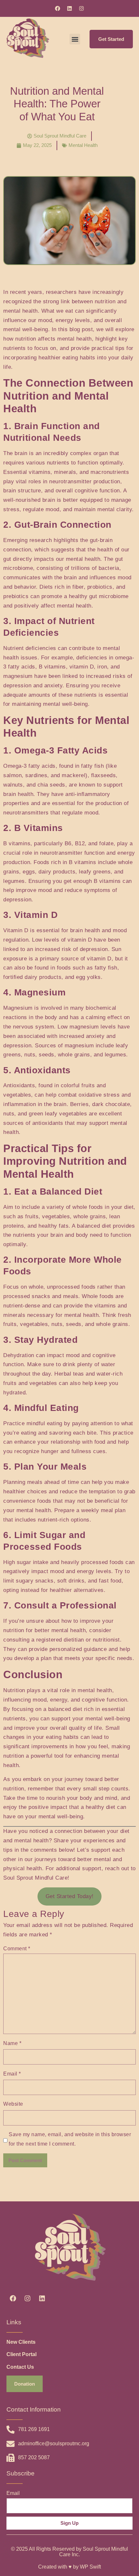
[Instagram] (81, 8)
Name (12, 2043)
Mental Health (83, 145)
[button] (75, 39)
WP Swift (90, 2567)
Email (12, 2074)
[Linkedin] (69, 8)
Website (13, 2104)
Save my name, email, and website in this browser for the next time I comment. (70, 2139)
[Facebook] (58, 8)
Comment (17, 1949)
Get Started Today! (70, 1896)
